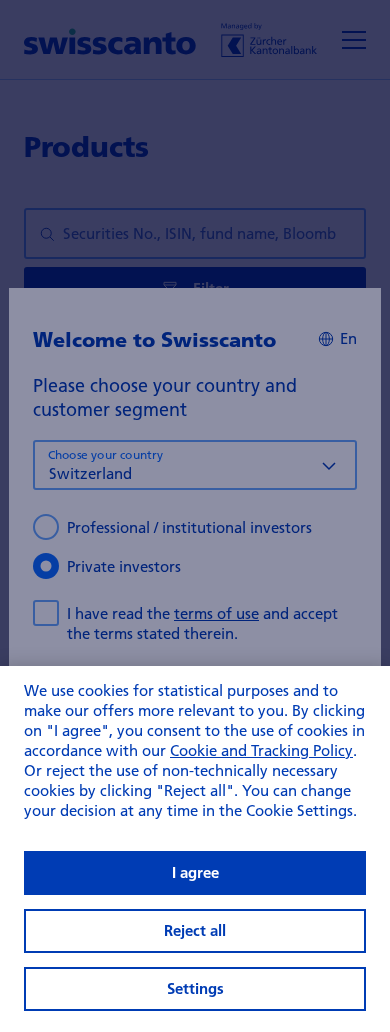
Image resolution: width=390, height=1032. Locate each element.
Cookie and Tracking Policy (261, 750)
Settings (195, 988)
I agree (195, 872)
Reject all (195, 930)
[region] (195, 849)
